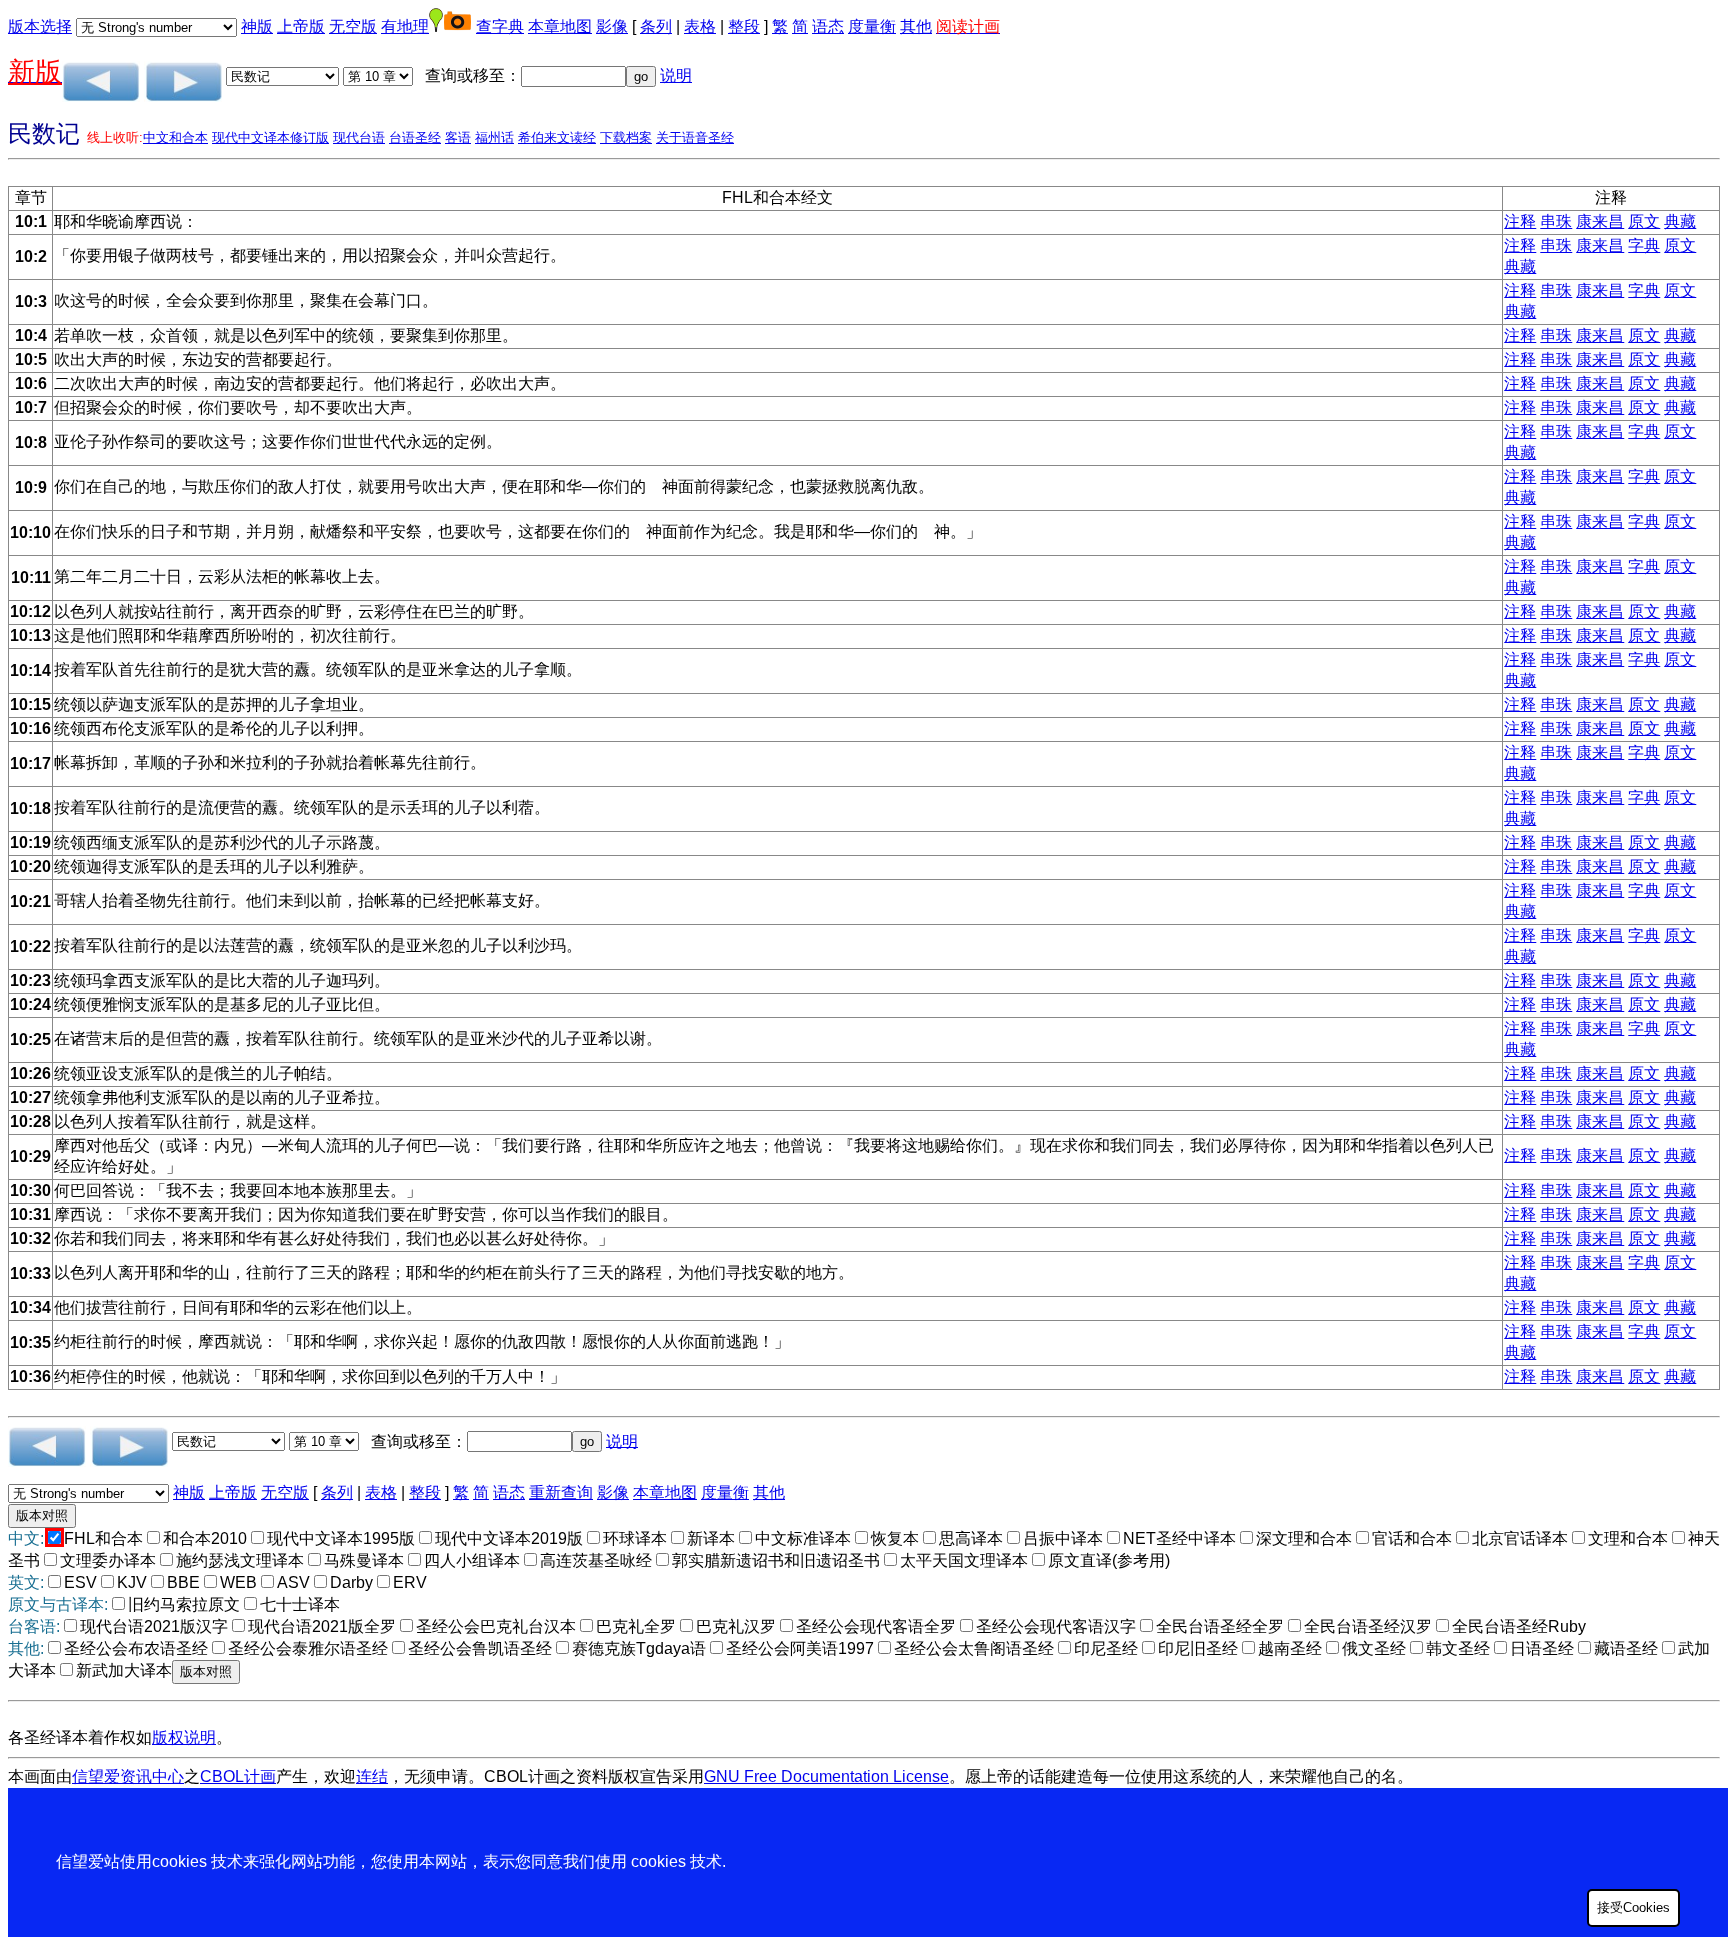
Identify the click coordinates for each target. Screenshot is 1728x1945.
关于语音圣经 (695, 137)
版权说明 (184, 1737)
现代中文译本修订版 (270, 137)
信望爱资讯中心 (128, 1776)
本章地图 (560, 26)
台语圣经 (415, 137)
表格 (700, 26)
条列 (656, 26)
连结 (372, 1776)
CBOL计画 (238, 1776)
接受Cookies (1633, 1907)
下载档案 (626, 137)
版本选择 (40, 26)
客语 (458, 137)
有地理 (405, 26)
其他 (916, 26)
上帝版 (301, 26)
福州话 (494, 137)
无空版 (353, 26)
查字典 (500, 26)
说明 (676, 75)
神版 (257, 26)
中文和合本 (175, 137)
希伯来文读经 (557, 137)
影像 (612, 26)
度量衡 (872, 26)
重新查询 (561, 1492)
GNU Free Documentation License (826, 1776)
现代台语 (359, 137)
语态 (828, 26)
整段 (744, 26)
